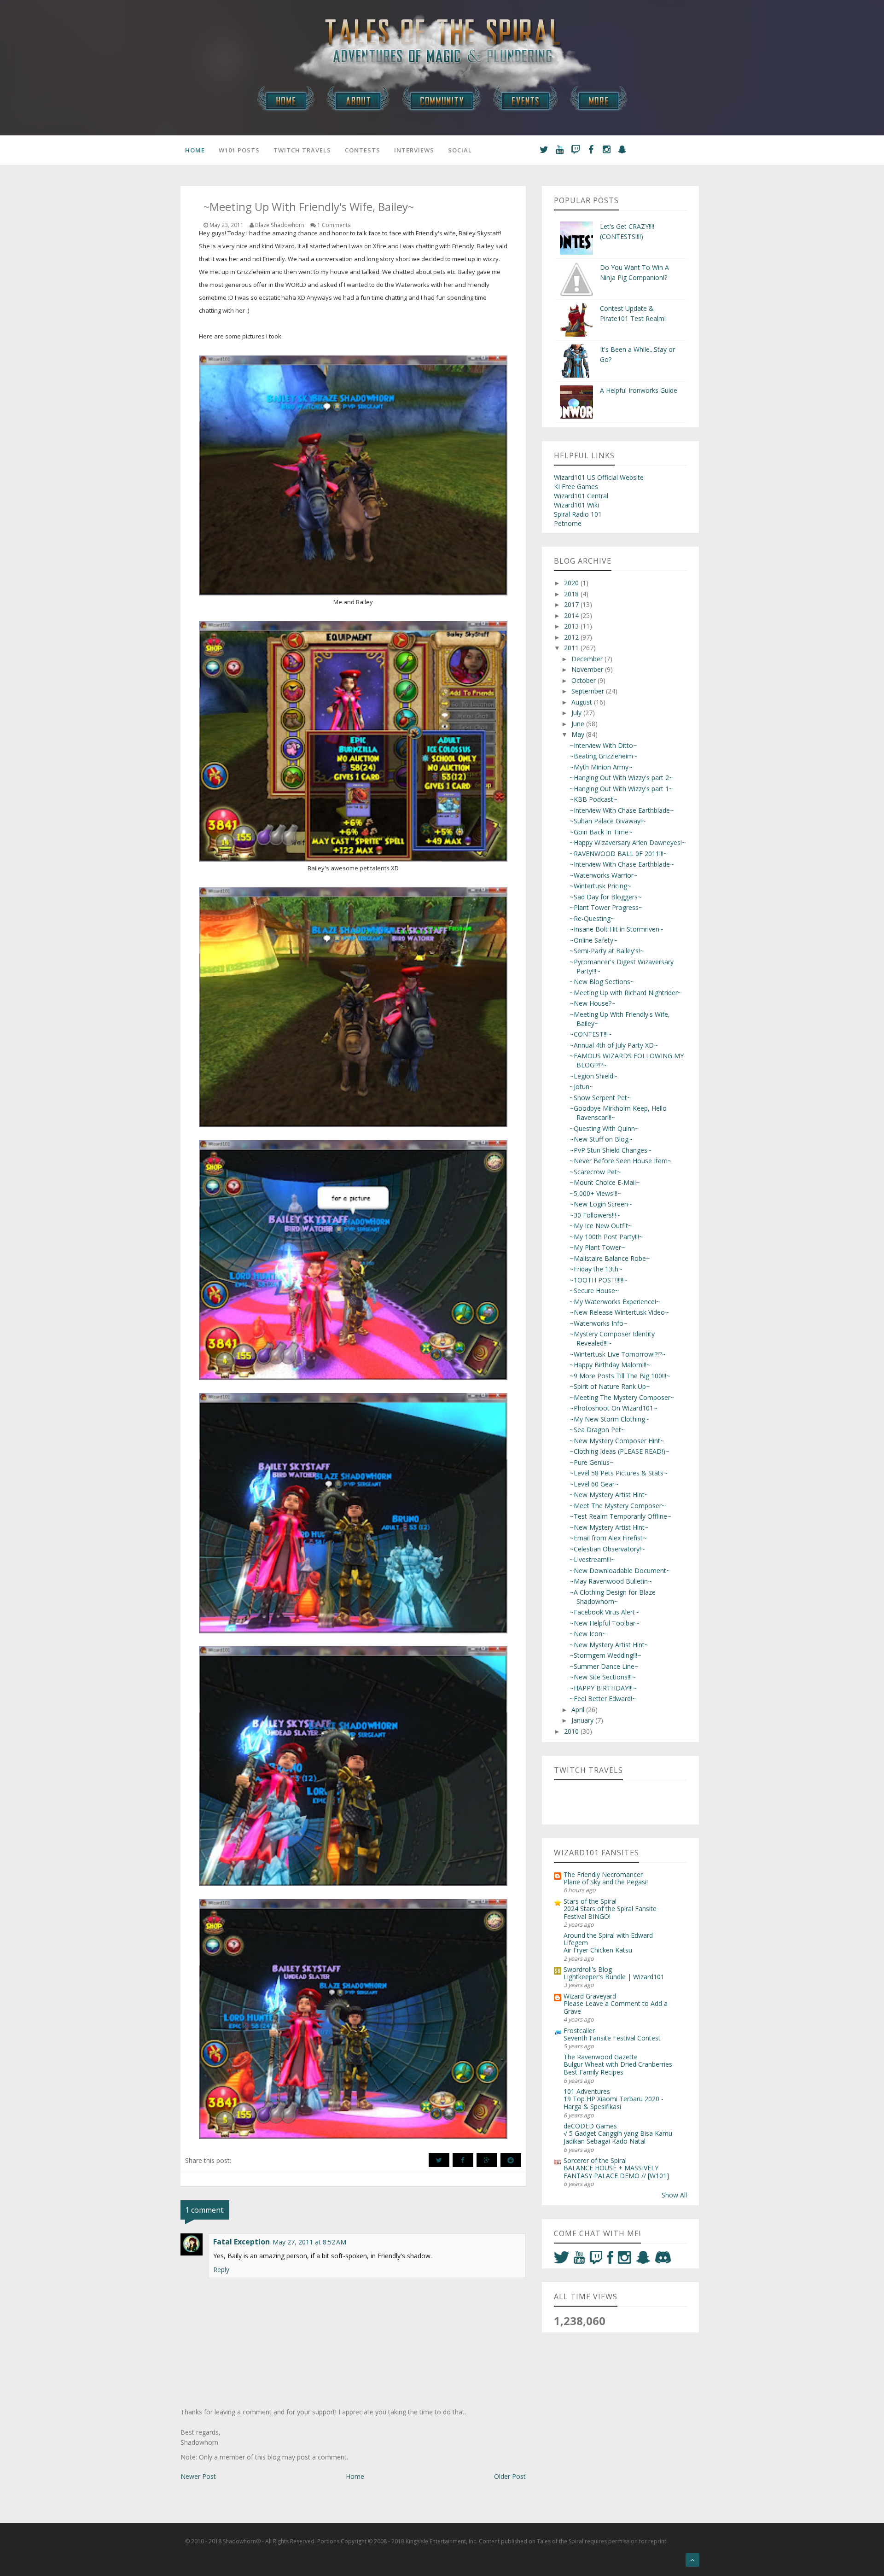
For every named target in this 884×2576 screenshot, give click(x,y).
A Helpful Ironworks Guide (639, 390)
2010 (572, 1731)
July (577, 713)
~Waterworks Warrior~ (604, 875)
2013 (572, 626)
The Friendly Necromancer (603, 1874)
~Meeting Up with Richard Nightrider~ (626, 993)
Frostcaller (579, 2031)
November (588, 669)
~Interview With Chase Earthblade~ (622, 810)
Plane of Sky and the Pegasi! (606, 1882)
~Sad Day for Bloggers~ (606, 897)
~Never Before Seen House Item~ (621, 1161)
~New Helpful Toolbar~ (605, 1623)
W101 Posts (239, 150)
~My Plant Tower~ (597, 1247)
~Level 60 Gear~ (594, 1484)
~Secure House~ (594, 1291)
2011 (572, 648)
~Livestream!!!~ (592, 1559)
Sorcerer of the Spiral (595, 2160)
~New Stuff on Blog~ (601, 1139)
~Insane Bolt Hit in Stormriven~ (616, 929)
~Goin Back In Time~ (601, 832)
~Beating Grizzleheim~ (603, 756)
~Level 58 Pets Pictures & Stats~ (619, 1473)
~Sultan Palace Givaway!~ (608, 821)
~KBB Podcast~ (593, 799)
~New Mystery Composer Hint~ (617, 1441)
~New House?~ (593, 1003)
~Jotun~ (582, 1087)
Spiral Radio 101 (578, 514)
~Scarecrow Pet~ (595, 1172)
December (588, 659)
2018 (572, 594)
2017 (572, 604)
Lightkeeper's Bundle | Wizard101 (614, 1977)
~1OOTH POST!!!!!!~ (599, 1280)
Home (195, 150)
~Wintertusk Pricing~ (600, 886)
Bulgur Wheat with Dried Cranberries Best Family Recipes (618, 2068)
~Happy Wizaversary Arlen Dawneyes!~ (628, 842)
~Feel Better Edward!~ (603, 1699)
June (579, 724)
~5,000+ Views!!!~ (596, 1193)
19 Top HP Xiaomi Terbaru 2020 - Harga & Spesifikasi (614, 2103)
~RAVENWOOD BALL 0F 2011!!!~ (619, 854)
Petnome (568, 523)
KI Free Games (576, 487)
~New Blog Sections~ (602, 982)
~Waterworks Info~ (599, 1323)
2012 (572, 637)
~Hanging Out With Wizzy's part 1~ (621, 789)
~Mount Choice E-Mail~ (605, 1182)
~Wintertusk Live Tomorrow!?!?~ (618, 1354)
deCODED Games (590, 2126)
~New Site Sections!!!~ (603, 1677)
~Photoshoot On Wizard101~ (614, 1408)
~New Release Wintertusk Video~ (619, 1312)
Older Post (510, 2476)
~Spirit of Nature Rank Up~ (610, 1386)
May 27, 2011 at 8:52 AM (309, 2242)
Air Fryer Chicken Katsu (598, 1950)
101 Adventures (587, 2091)
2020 (572, 583)
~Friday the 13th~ (596, 1269)
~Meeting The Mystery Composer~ (622, 1397)
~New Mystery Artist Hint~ (609, 1495)
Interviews (414, 150)
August (583, 702)
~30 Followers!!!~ (595, 1215)
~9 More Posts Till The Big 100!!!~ (620, 1376)
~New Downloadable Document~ (620, 1571)
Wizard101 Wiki (576, 505)
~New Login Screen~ (601, 1204)
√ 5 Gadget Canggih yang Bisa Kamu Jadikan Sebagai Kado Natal (618, 2137)
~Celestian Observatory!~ (607, 1549)
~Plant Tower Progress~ (606, 907)
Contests (363, 150)
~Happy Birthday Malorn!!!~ (610, 1365)
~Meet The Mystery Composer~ (618, 1506)
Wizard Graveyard (590, 1996)
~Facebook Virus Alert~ (604, 1612)
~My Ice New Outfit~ (601, 1226)
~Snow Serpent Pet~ (600, 1098)
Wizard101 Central (581, 496)
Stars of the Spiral (590, 1901)
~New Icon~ (588, 1634)
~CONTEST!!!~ (591, 1034)
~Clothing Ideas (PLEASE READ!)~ (619, 1451)
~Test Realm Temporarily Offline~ (620, 1516)
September (589, 691)
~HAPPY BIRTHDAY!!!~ (603, 1688)
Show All (674, 2195)
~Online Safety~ (593, 940)
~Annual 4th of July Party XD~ (614, 1045)
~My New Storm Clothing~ (609, 1419)
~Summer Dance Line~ (604, 1666)
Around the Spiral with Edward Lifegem (608, 1939)
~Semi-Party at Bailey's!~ (607, 951)
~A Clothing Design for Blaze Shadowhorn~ (613, 1597)
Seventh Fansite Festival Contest (612, 2038)
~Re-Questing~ (592, 918)
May (579, 734)
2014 (572, 615)
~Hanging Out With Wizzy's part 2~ (621, 778)
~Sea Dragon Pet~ (597, 1430)
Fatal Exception (241, 2242)
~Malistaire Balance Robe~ (610, 1258)
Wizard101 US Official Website (599, 477)
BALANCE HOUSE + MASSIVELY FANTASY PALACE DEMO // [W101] (616, 2172)
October (584, 680)
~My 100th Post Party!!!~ (606, 1237)
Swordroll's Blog (588, 1969)
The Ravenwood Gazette (601, 2057)
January (583, 1720)
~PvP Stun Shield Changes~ (611, 1150)
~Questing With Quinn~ (604, 1128)
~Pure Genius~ (592, 1462)
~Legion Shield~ (593, 1076)
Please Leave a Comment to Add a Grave (616, 2007)
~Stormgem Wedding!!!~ (605, 1655)
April (579, 1710)
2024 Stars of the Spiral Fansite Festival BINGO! (610, 1912)
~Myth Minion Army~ (601, 767)
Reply (221, 2270)
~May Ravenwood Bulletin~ (611, 1581)
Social (460, 150)
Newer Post (198, 2476)
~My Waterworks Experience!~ (615, 1302)
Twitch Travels (302, 150)
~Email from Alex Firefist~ (608, 1538)
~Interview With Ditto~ (603, 745)
